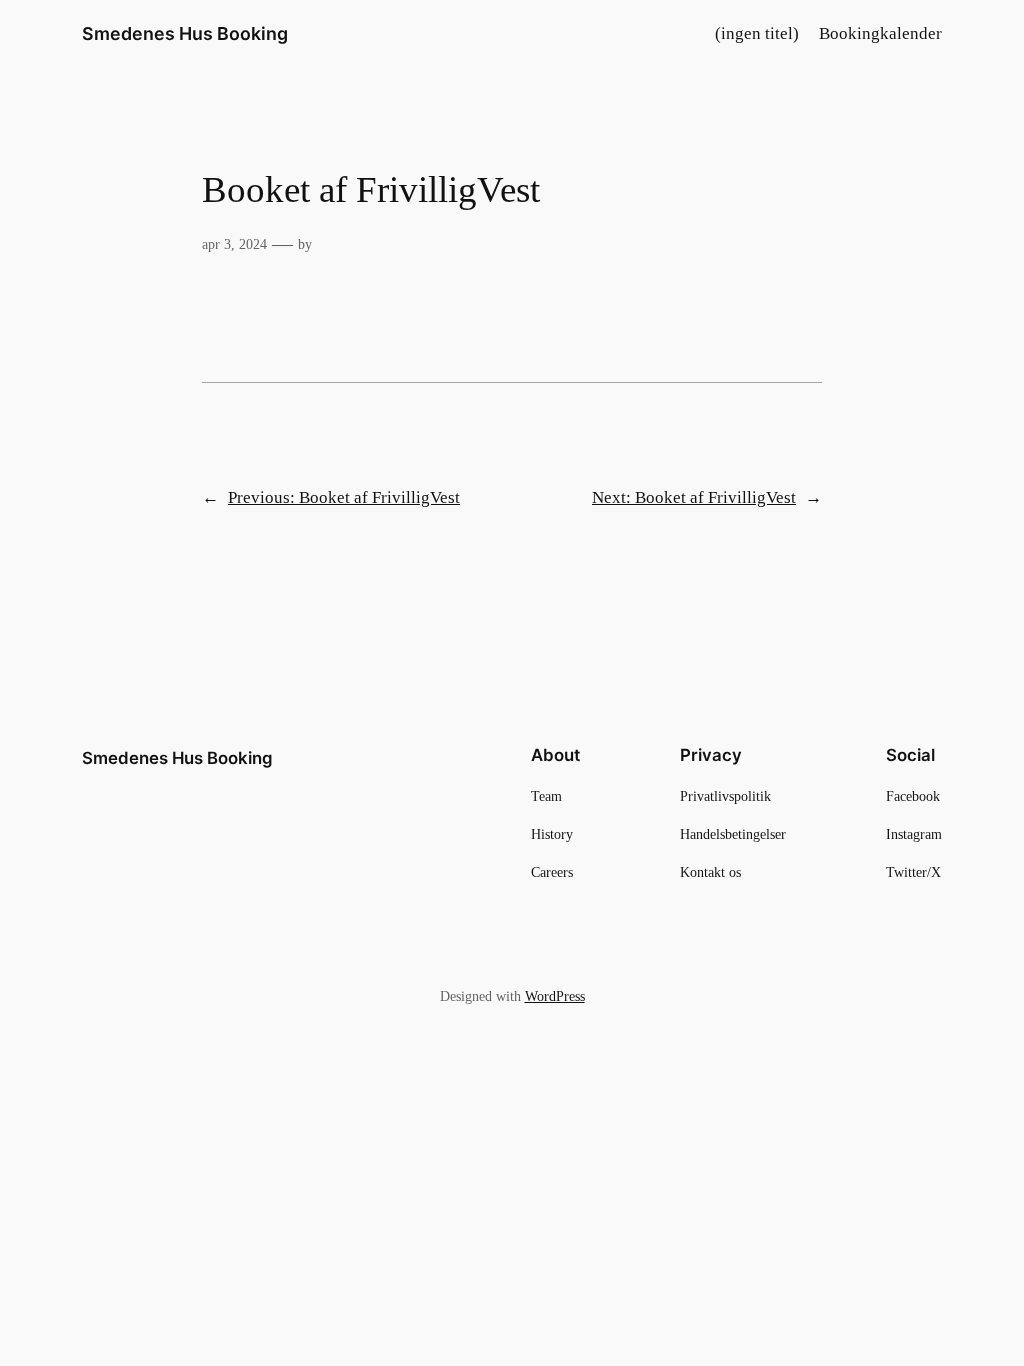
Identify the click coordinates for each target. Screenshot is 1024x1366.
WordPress (555, 996)
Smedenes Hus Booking (185, 33)
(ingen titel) (757, 33)
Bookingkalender (880, 33)
